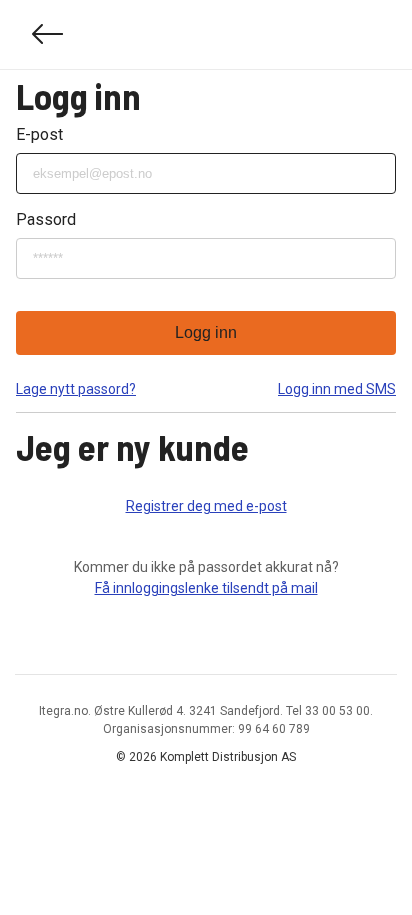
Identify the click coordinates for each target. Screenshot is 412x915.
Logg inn (206, 332)
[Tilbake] (48, 34)
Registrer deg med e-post (206, 506)
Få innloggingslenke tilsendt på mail (206, 588)
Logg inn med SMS (337, 389)
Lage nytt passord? (76, 389)
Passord (46, 219)
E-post (39, 134)
